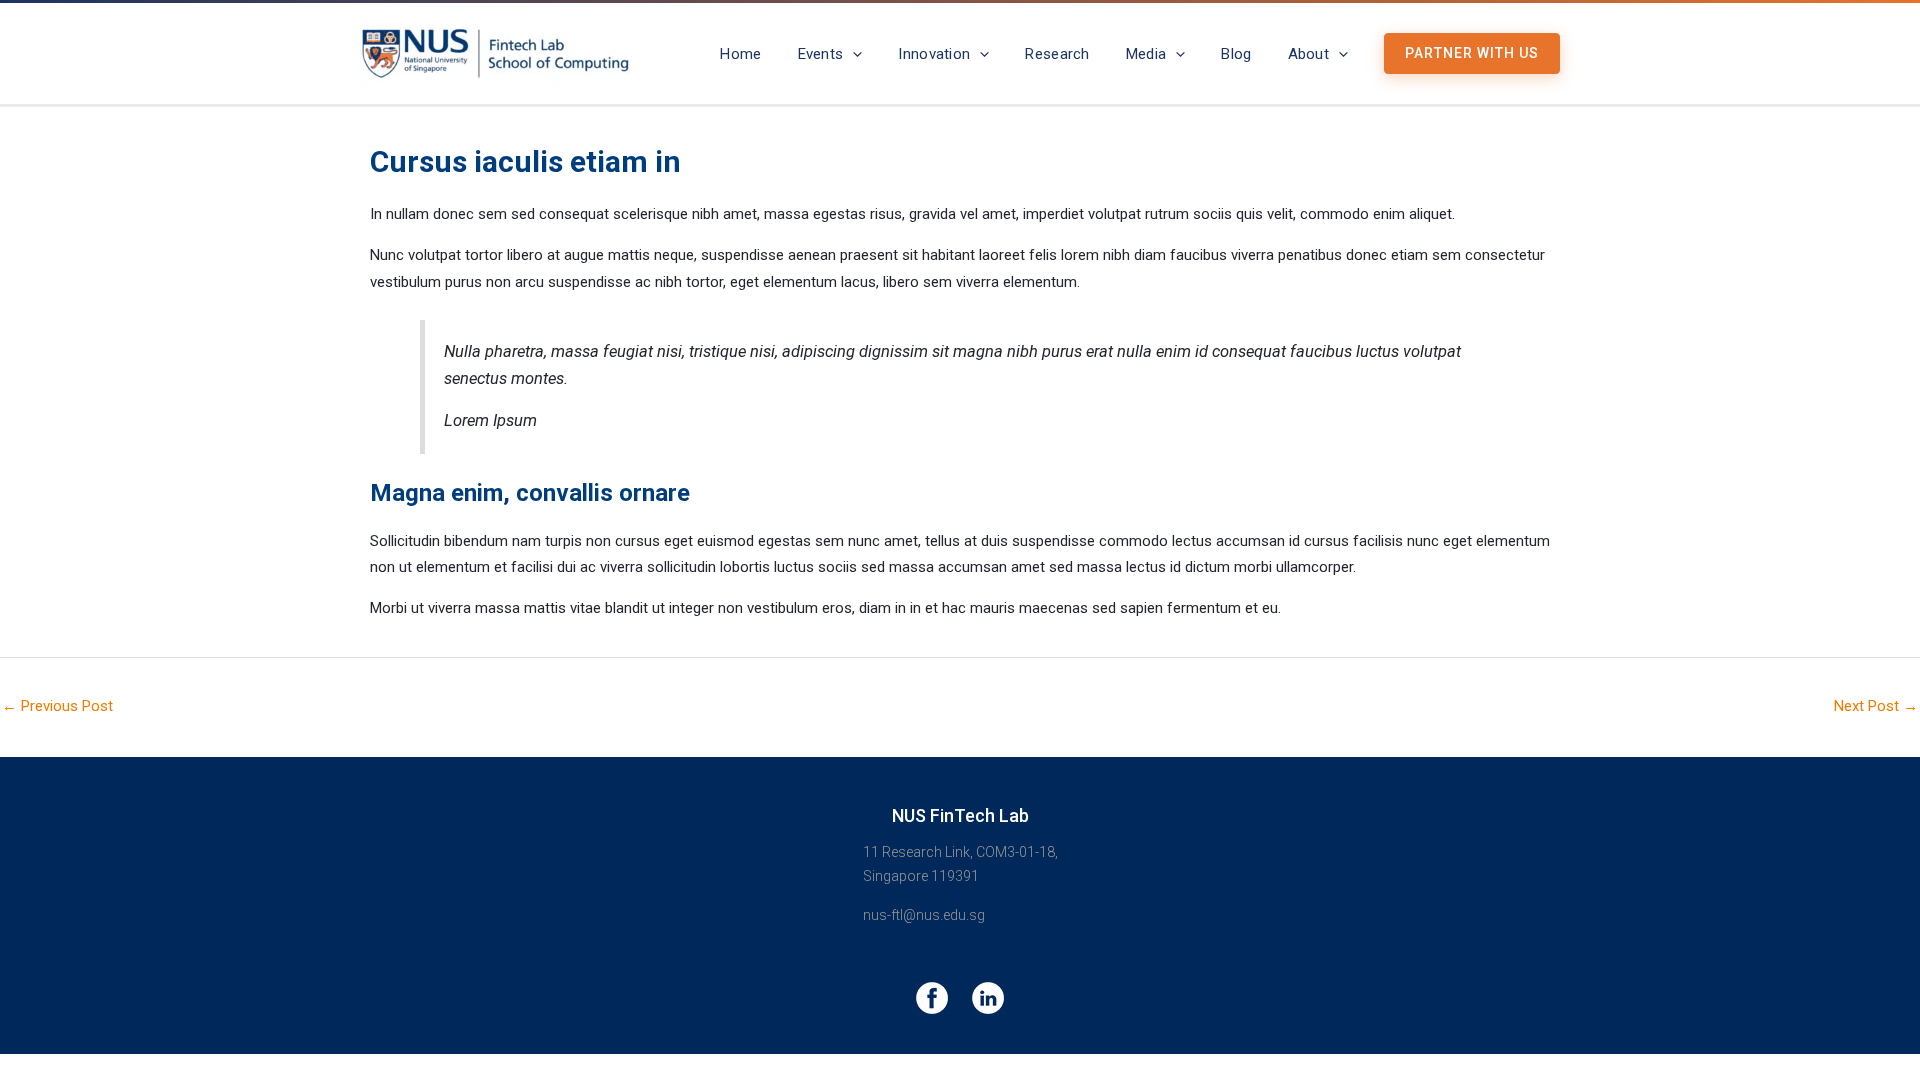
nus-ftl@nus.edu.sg (924, 915)
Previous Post (57, 706)
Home (740, 54)
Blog (1236, 54)
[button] (852, 54)
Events (821, 54)
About (1309, 54)
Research (1057, 54)
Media (1146, 54)
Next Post (1876, 706)
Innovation (934, 54)
